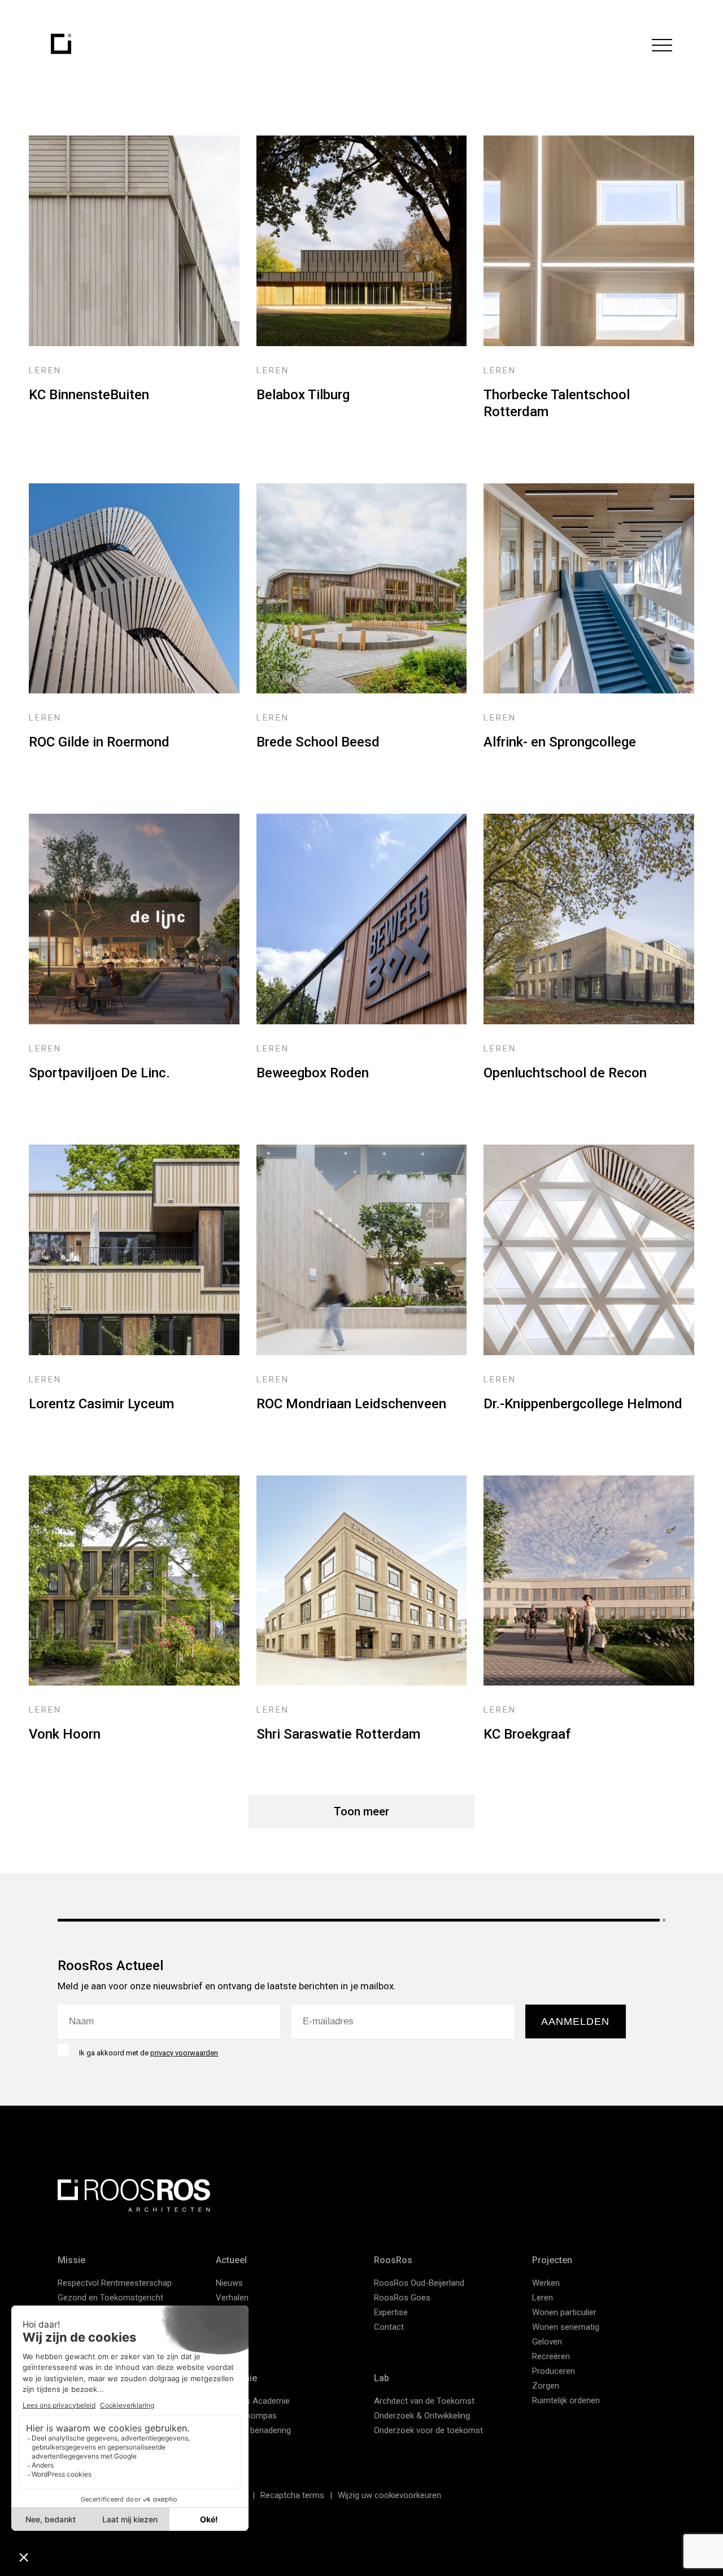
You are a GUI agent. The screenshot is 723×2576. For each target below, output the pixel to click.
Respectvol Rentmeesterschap (115, 2283)
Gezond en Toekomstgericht (110, 2298)
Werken (546, 2283)
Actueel (231, 2260)
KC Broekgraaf (527, 1734)
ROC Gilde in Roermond (99, 742)
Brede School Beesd (318, 742)
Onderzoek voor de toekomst (428, 2430)
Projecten (552, 2260)
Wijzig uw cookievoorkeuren (389, 2495)
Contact (389, 2327)
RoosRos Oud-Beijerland (419, 2283)
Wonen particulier (564, 2312)
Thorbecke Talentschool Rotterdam (557, 403)
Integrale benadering (253, 2430)
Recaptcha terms (292, 2495)
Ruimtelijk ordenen (566, 2400)
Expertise (391, 2312)
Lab (382, 2378)
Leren (543, 2298)
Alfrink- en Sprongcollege (560, 742)
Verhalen (232, 2298)
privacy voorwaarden (184, 2053)
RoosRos (393, 2260)
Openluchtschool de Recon (565, 1073)
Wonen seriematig (566, 2327)
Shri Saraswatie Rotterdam (338, 1734)
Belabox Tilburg (303, 395)
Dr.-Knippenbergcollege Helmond (583, 1404)
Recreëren (551, 2356)
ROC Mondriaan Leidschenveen (351, 1404)
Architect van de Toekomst (424, 2401)
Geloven (547, 2342)
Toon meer (361, 1811)
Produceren (554, 2371)
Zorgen (546, 2386)
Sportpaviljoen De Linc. (99, 1073)
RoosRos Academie (253, 2401)
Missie (71, 2260)
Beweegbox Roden (313, 1073)
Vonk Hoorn (65, 1734)
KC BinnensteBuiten (89, 395)
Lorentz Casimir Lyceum (101, 1404)
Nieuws (229, 2283)
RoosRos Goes (402, 2298)
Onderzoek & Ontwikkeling (422, 2416)
